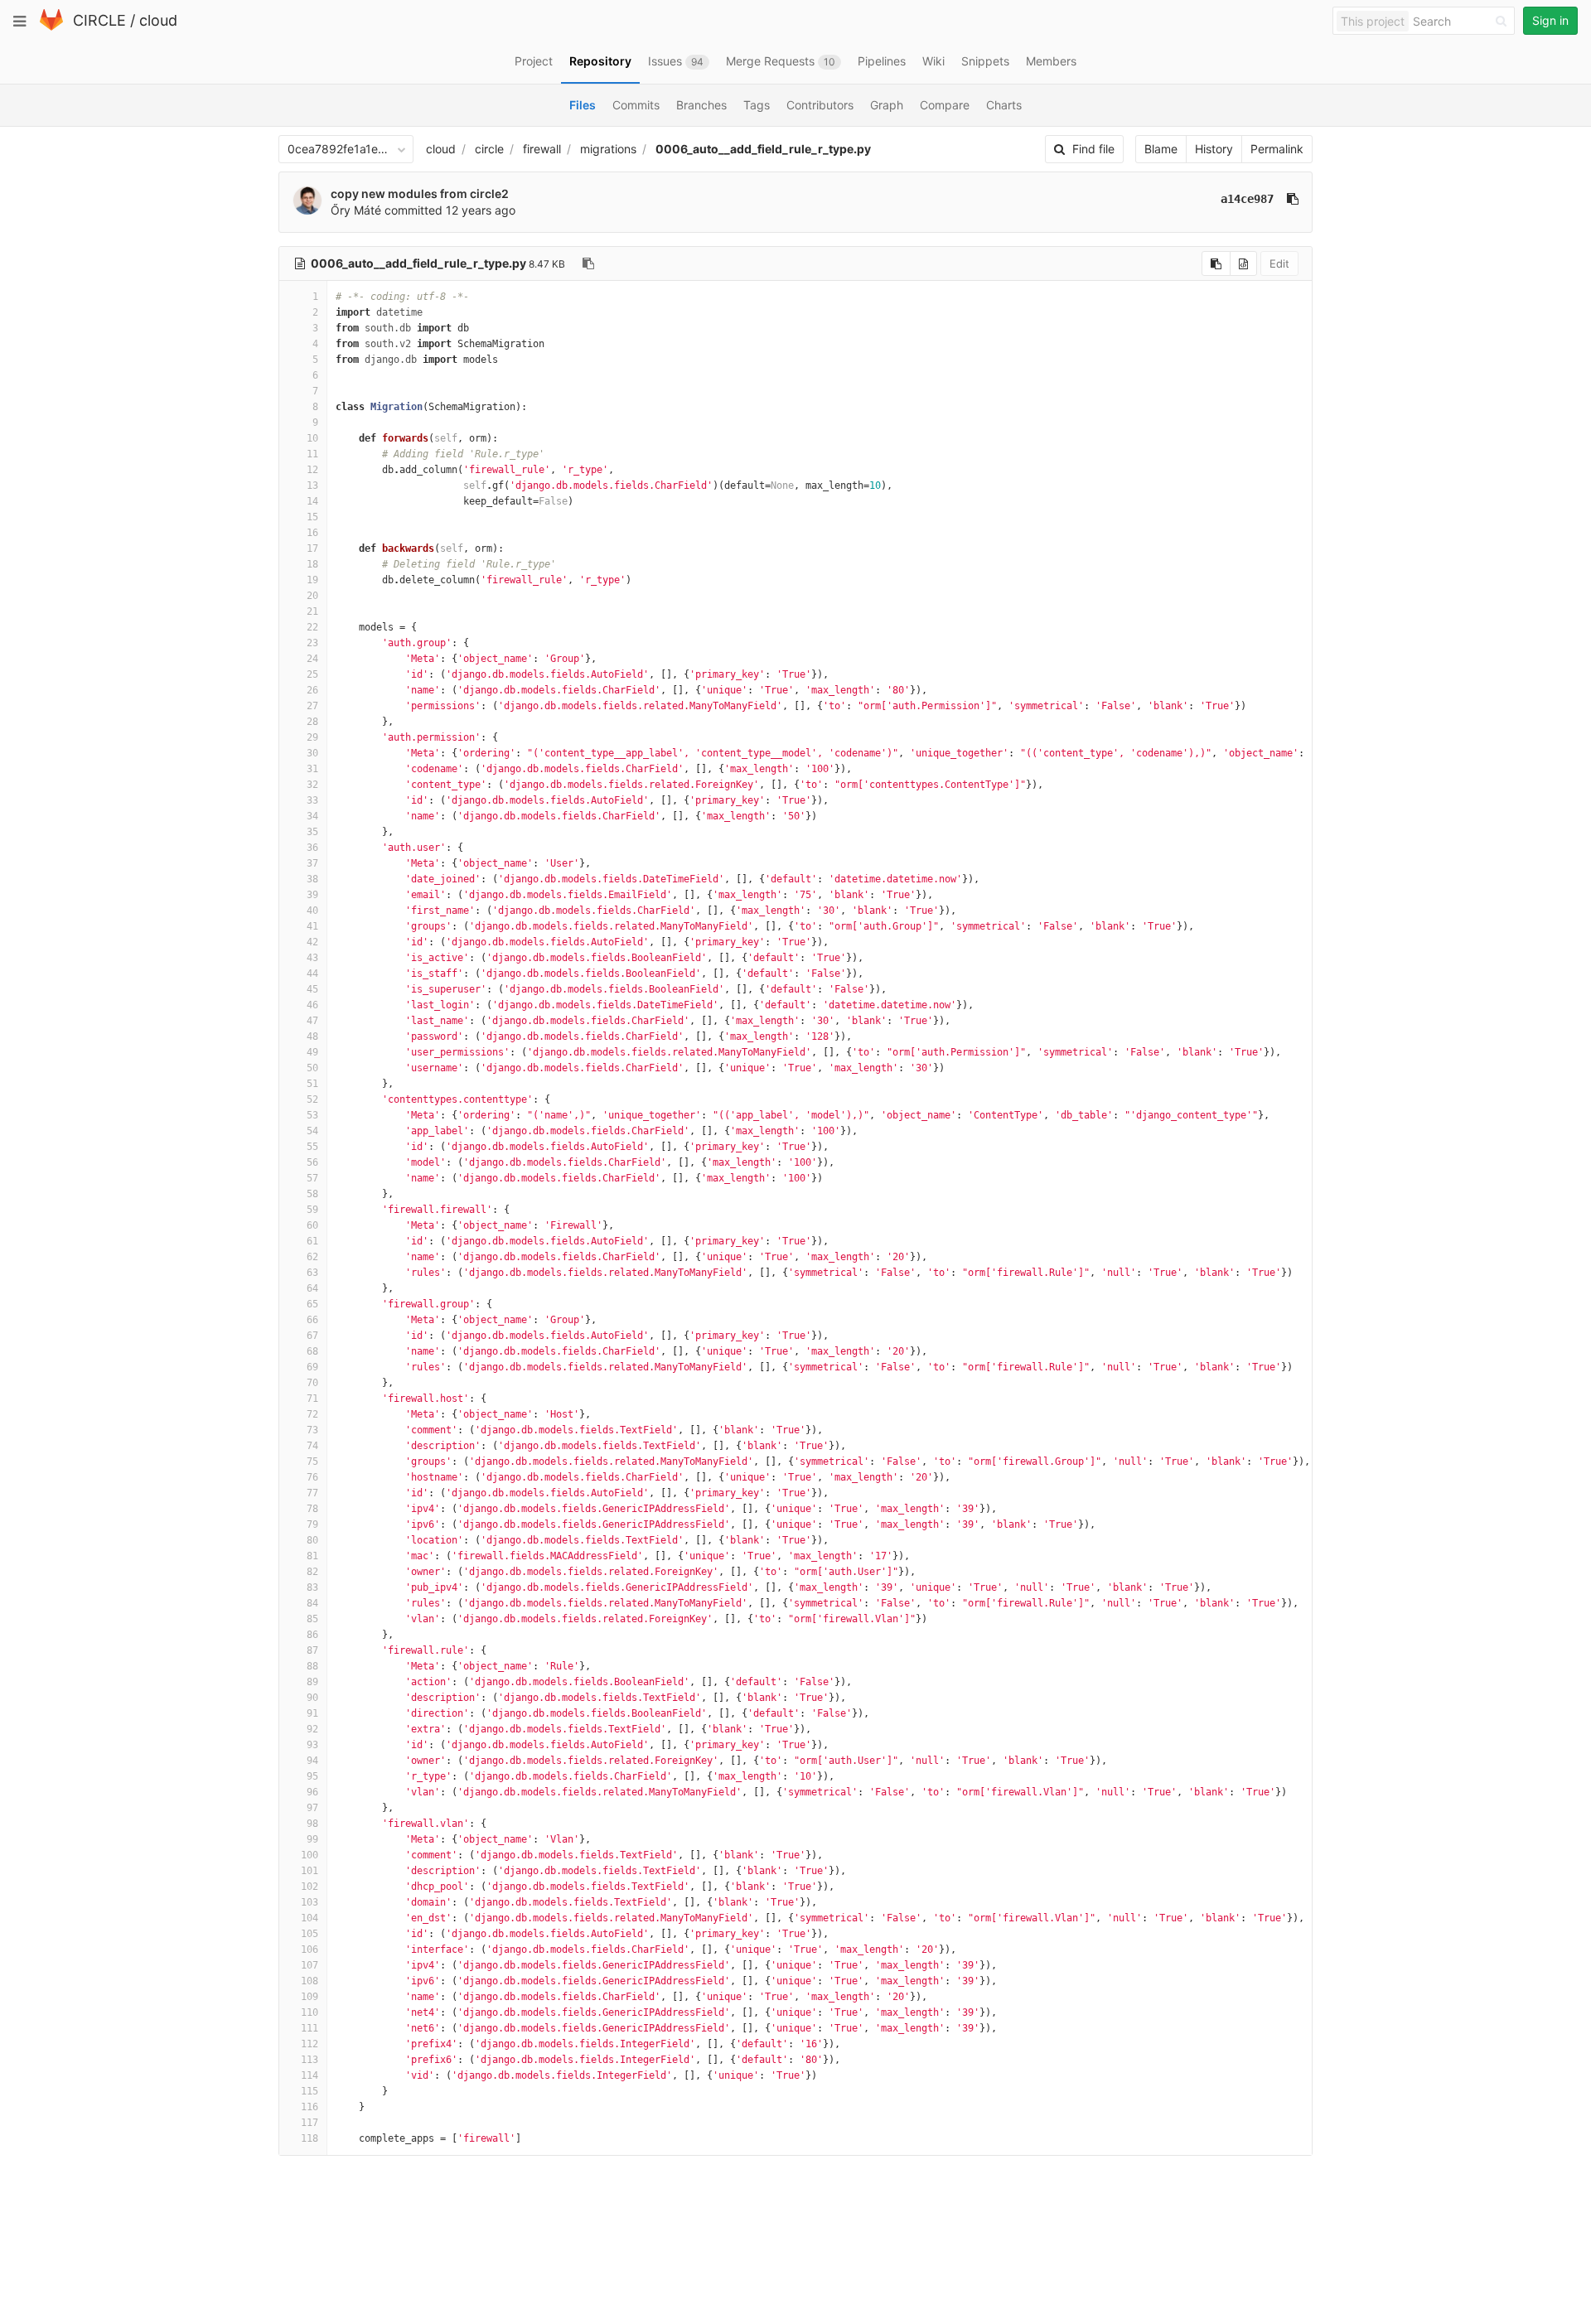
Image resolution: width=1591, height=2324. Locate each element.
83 (312, 1587)
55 (312, 1147)
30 (312, 753)
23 (312, 643)
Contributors (820, 105)
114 (309, 2075)
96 (312, 1792)
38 (312, 879)
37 (312, 863)
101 (309, 1871)
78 (312, 1509)
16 (312, 533)
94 (312, 1761)
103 (309, 1902)
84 (312, 1603)
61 (312, 1241)
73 (312, 1430)
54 (312, 1131)
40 (312, 911)
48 (312, 1036)
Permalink (1277, 149)
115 (309, 2091)
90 (312, 1698)
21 (312, 611)
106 (309, 1950)
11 (312, 454)
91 (312, 1713)
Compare (945, 105)
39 (312, 895)
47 (312, 1021)
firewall (542, 149)
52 (312, 1099)
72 (312, 1414)
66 (312, 1320)
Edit (1279, 263)
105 (309, 1934)
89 (312, 1682)
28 (312, 722)
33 (312, 800)
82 (312, 1572)
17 (312, 548)
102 (309, 1887)
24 (312, 659)
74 (312, 1446)
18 (312, 564)
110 (309, 2012)
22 (312, 627)
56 (312, 1162)
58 (312, 1194)
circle (489, 149)
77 (312, 1493)
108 (309, 1981)
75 (312, 1462)
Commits (636, 105)
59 (312, 1210)
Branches (701, 105)
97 (312, 1808)
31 (312, 769)
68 (312, 1351)
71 (312, 1399)
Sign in (1550, 20)
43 (312, 958)
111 (309, 2028)
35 (312, 832)
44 (312, 974)
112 (309, 2044)
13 (312, 486)
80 (312, 1540)
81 (312, 1556)
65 (312, 1304)
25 (312, 674)
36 (312, 848)
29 (312, 737)
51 (312, 1084)
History (1214, 149)
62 (312, 1257)
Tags (757, 105)
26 (312, 690)
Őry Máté (356, 210)
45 (312, 989)
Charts (1004, 105)
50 (312, 1068)
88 (312, 1666)
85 (312, 1619)
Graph (887, 105)
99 (312, 1839)
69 (312, 1367)
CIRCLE (99, 20)
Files (583, 105)
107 (309, 1965)
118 (309, 2138)
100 (309, 1855)
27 (312, 706)
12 (312, 470)
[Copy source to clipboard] (1216, 263)
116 (309, 2107)
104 (309, 1918)
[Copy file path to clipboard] (588, 263)
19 (312, 580)
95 (312, 1776)
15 (312, 517)
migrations (608, 149)
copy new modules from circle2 (420, 193)
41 (312, 926)
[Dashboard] (51, 27)
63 (312, 1273)
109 (309, 1997)
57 (312, 1178)
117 (309, 2123)
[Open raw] (1243, 263)
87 (312, 1650)
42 (312, 942)
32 (312, 785)
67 (312, 1336)
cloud (158, 20)
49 (312, 1052)
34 (312, 816)
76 (312, 1477)
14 (312, 501)
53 (312, 1115)
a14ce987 (1247, 199)
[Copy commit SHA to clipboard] (1293, 199)
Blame (1161, 149)
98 (312, 1824)
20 (312, 596)
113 (309, 2060)
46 (312, 1005)
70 (312, 1383)
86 (312, 1635)
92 (312, 1729)
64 (312, 1288)
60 (312, 1225)
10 (312, 438)
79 (312, 1524)
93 (312, 1745)
